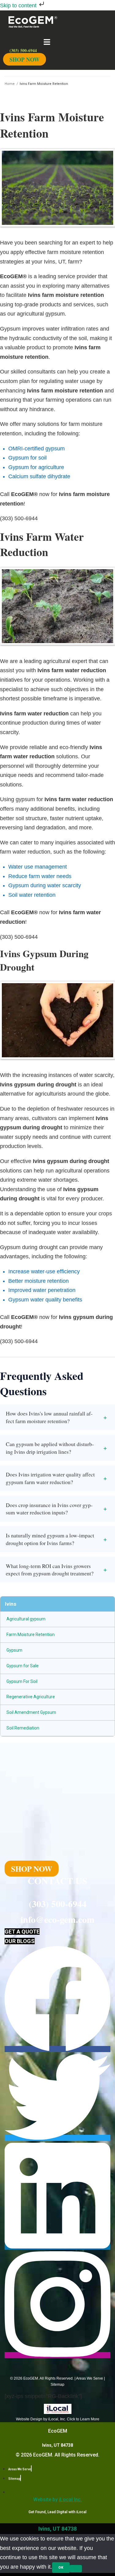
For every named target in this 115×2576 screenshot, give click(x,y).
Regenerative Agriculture (31, 1697)
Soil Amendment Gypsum (31, 1712)
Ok (61, 2568)
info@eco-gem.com (57, 1919)
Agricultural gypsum (26, 1619)
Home (10, 84)
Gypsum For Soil (22, 1681)
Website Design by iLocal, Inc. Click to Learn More (58, 2419)
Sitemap (57, 2385)
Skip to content (19, 6)
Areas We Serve (90, 2378)
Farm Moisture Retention (31, 1635)
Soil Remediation (23, 1728)
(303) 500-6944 (58, 1904)
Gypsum (14, 1650)
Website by (57, 2500)
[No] (76, 2569)
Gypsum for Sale (23, 1666)
